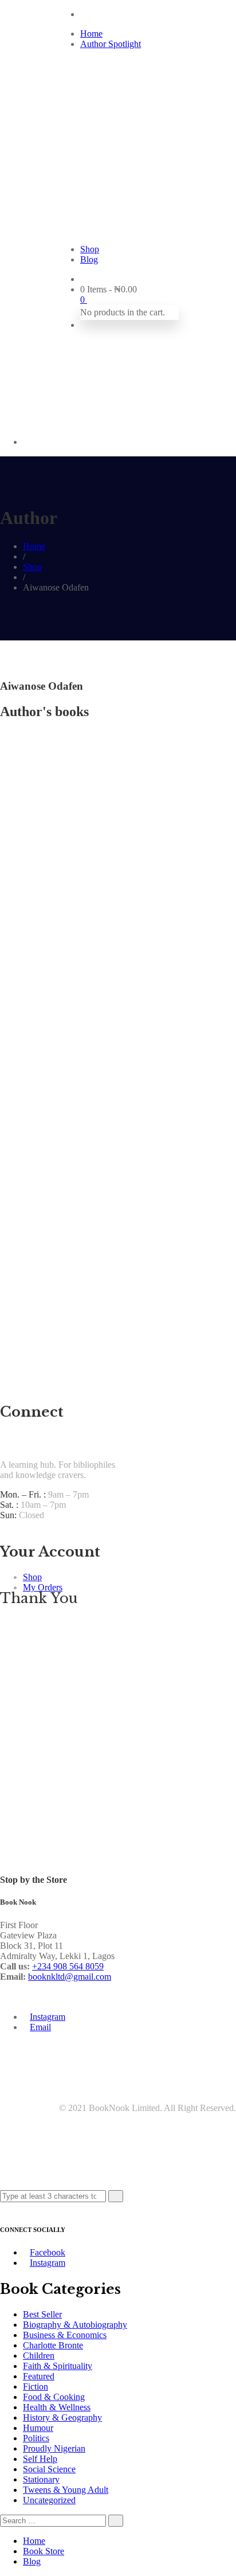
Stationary (41, 2479)
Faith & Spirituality (58, 2366)
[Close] (3, 2207)
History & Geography (62, 2417)
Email (40, 2027)
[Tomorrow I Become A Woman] (56, 899)
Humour (38, 2428)
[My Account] (84, 325)
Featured (39, 2376)
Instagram (48, 2017)
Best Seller (42, 2314)
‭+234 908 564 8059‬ (68, 1966)
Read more (20, 910)
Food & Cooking (54, 2397)
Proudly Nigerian (54, 2448)
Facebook (48, 2252)
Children (39, 2356)
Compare (23, 936)
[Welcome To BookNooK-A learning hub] (118, 141)
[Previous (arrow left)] (20, 1288)
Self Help (40, 2459)
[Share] (198, 13)
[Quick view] (3, 936)
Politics (36, 2438)
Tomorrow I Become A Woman (60, 959)
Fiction (36, 2387)
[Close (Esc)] (223, 13)
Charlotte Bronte (53, 2345)
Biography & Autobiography (75, 2325)
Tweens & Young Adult (66, 2490)
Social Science (49, 2469)
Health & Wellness (57, 2407)
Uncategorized (49, 2500)
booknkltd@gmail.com (70, 1977)
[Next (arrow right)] (216, 1288)
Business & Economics (65, 2335)
